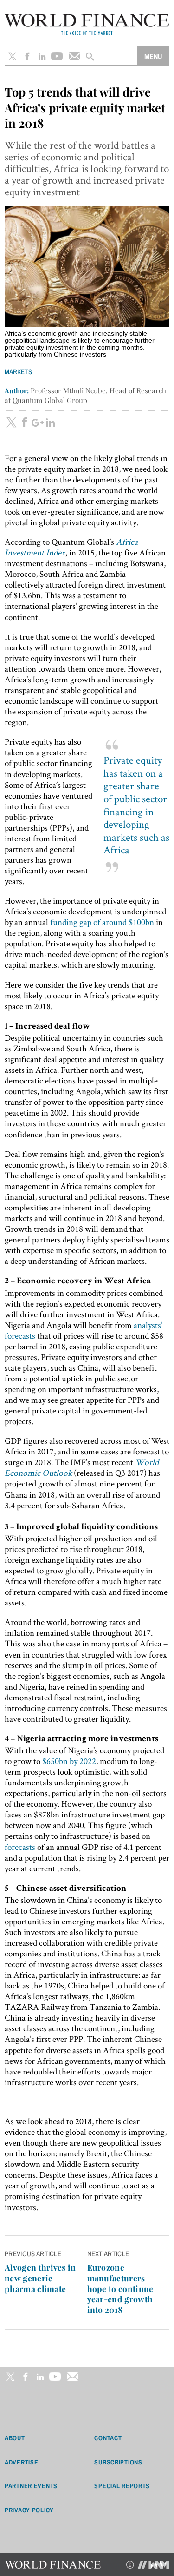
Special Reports (122, 2486)
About (15, 2438)
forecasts (20, 1847)
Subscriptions (118, 2462)
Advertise (21, 2462)
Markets (18, 372)
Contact (108, 2438)
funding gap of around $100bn (102, 922)
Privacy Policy (29, 2510)
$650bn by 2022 (69, 1761)
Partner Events (31, 2486)
